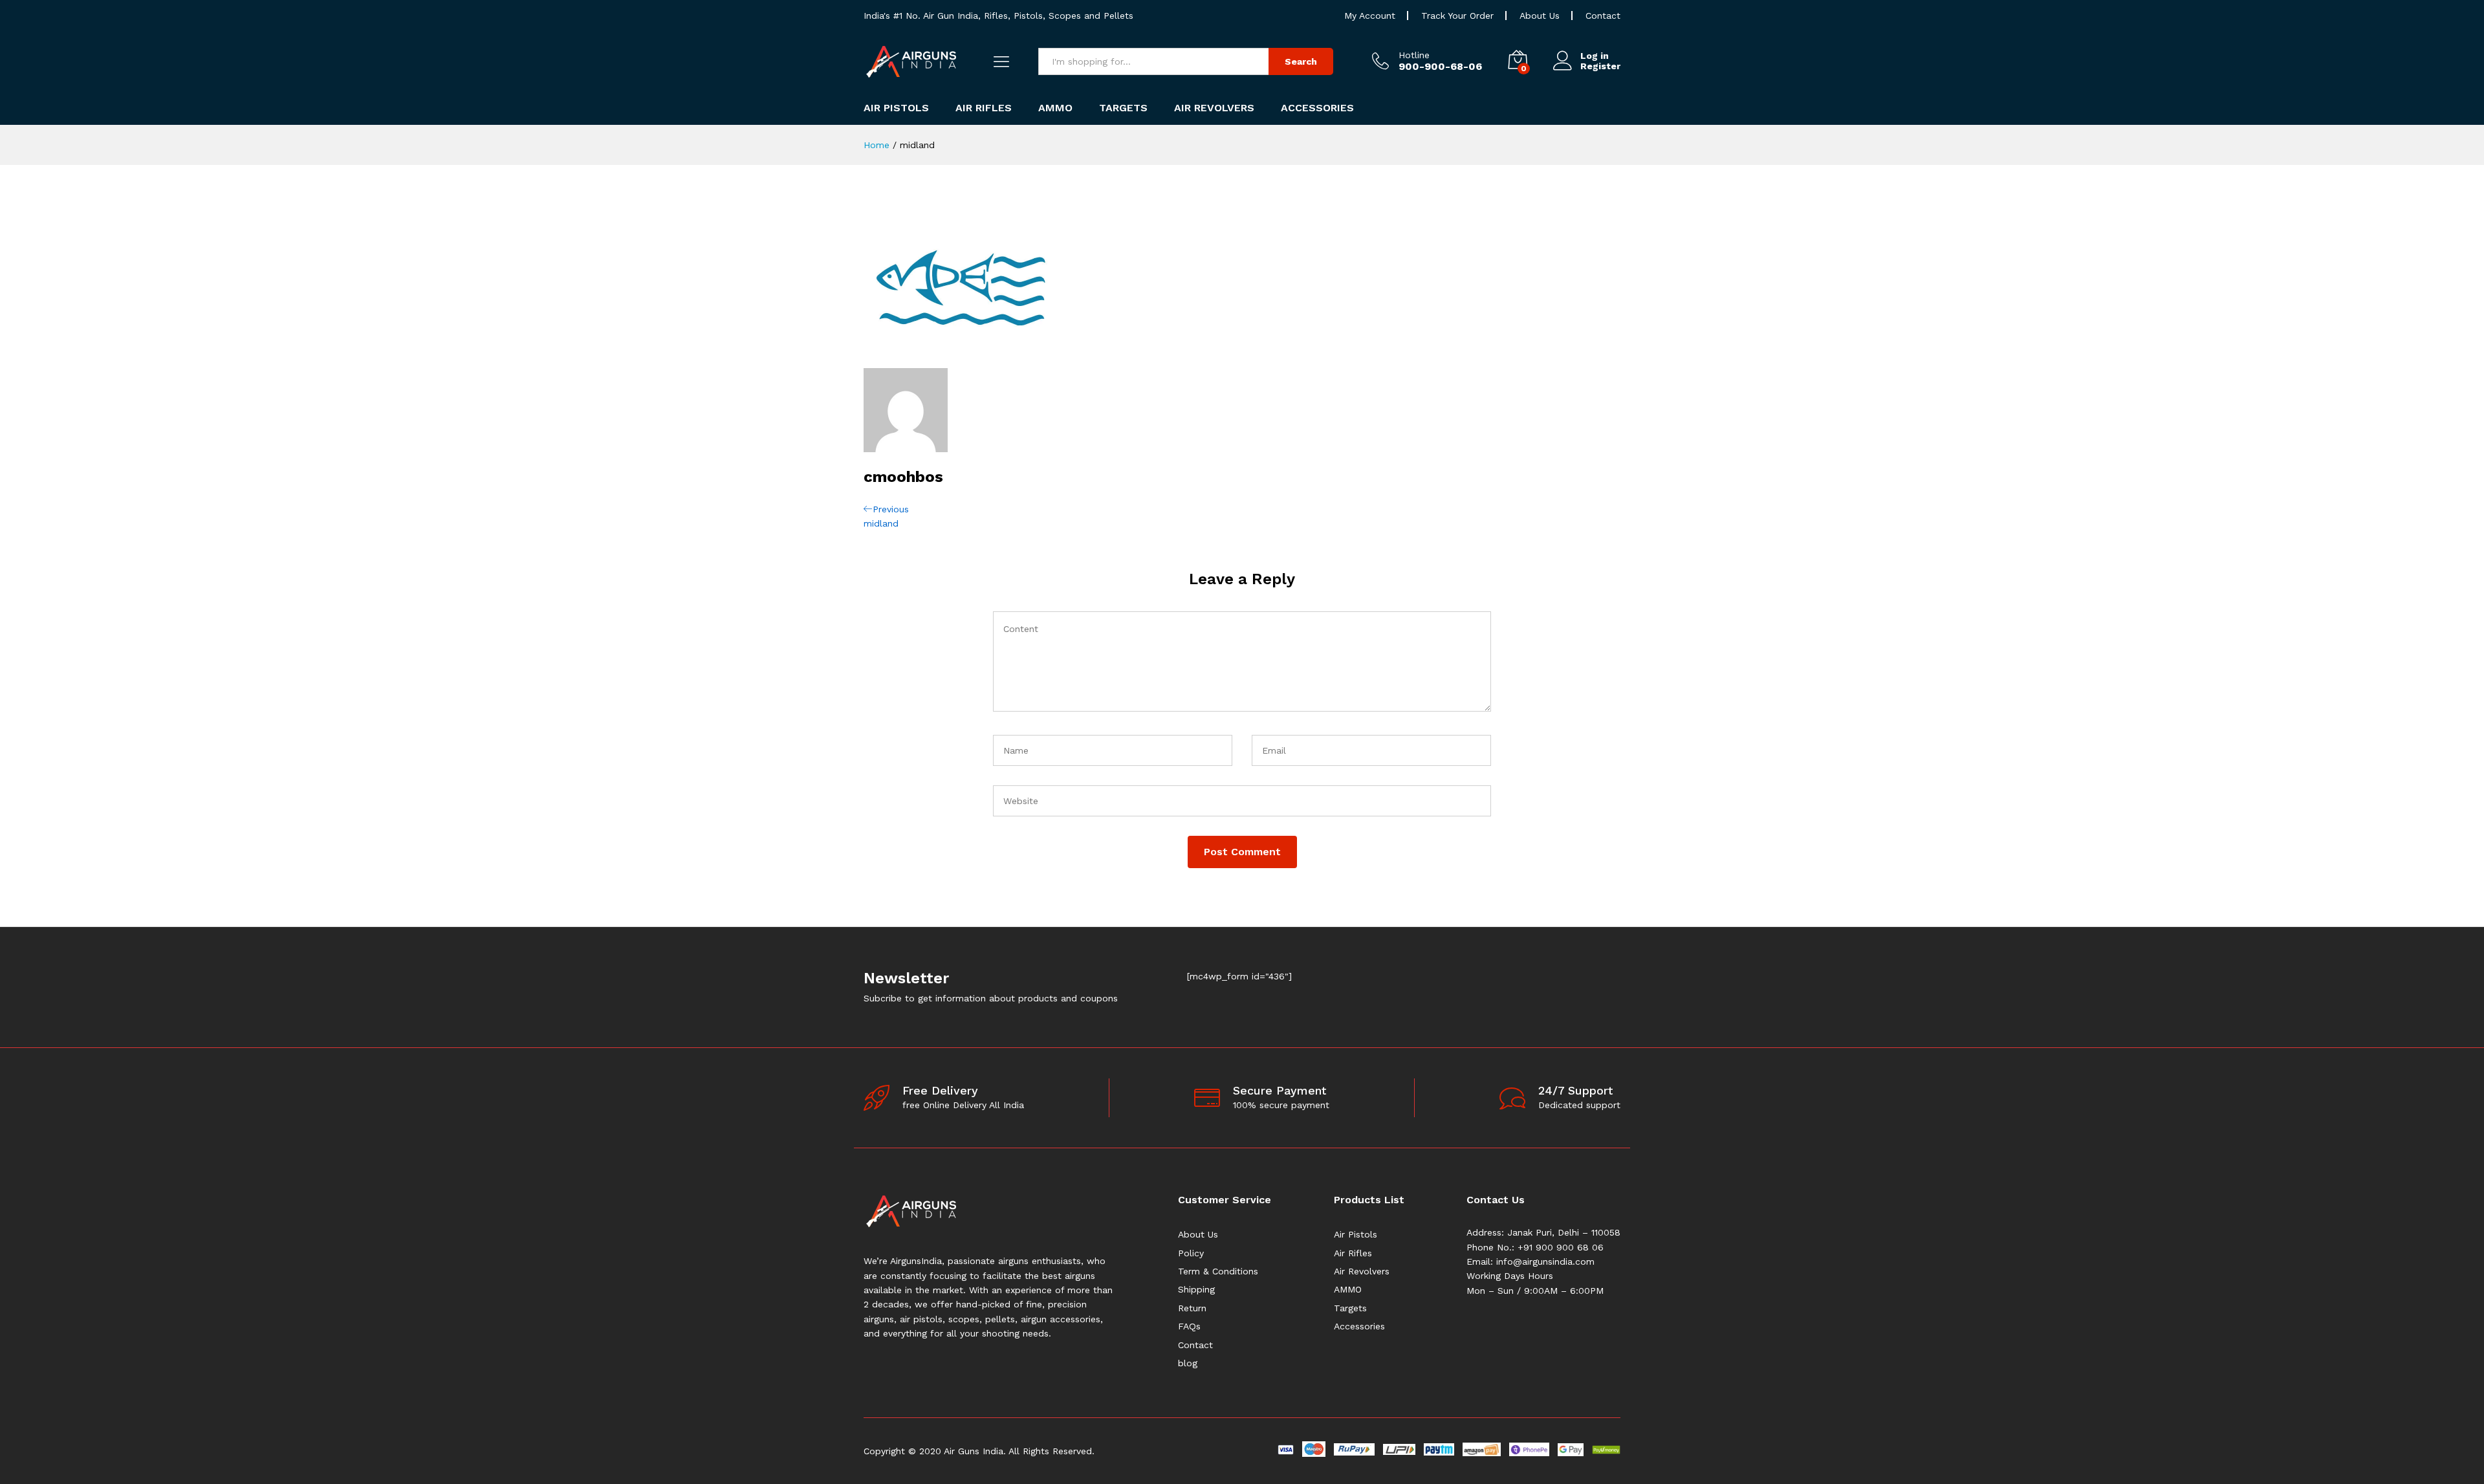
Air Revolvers (1362, 1271)
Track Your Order (1457, 16)
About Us (1540, 16)
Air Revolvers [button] (1214, 108)
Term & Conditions (1218, 1271)
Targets (1350, 1308)
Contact (1603, 16)
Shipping (1196, 1289)
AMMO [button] (1055, 108)
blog (1188, 1363)
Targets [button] (1123, 108)
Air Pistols (1356, 1234)
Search (1301, 61)
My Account (1370, 16)
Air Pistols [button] (896, 108)
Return (1192, 1308)
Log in (1595, 56)
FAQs (1189, 1326)
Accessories (1359, 1326)
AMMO (1348, 1289)
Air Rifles (1353, 1253)
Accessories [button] (1317, 108)
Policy (1191, 1253)
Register (1600, 66)
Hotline (1414, 55)
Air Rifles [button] (984, 108)
